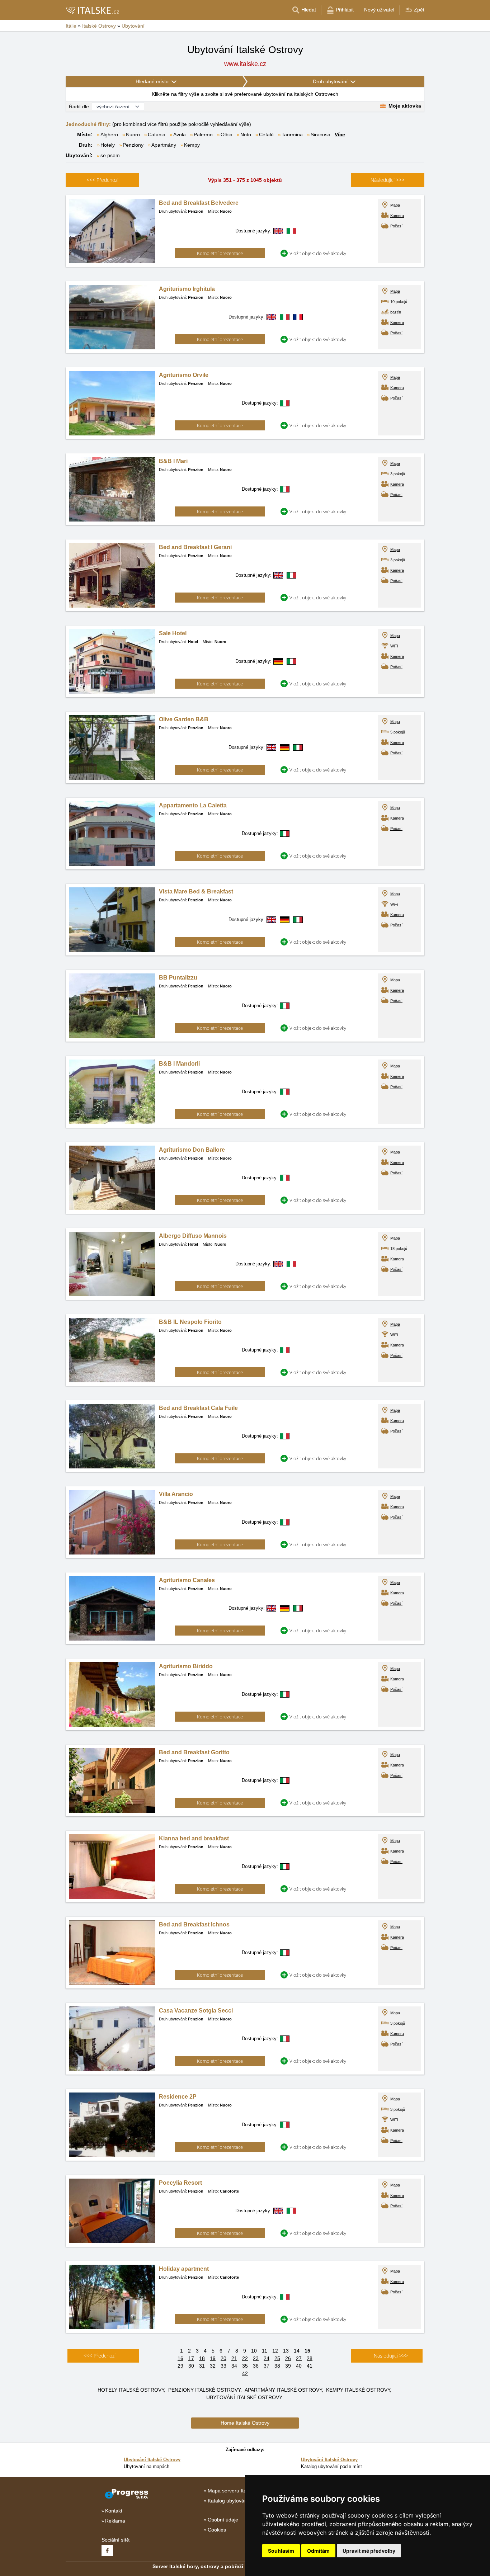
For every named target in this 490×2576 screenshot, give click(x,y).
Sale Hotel (173, 633)
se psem (110, 155)
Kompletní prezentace (220, 253)
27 (299, 2358)
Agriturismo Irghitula (187, 289)
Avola (180, 135)
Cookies (217, 2530)
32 (213, 2366)
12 (275, 2351)
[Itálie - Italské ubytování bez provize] (92, 10)
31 (202, 2366)
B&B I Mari (173, 461)
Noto (246, 135)
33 (223, 2366)
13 (286, 2351)
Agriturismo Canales (187, 1580)
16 (180, 2358)
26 (288, 2358)
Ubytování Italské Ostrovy (244, 2397)
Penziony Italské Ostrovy (204, 2390)
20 (223, 2358)
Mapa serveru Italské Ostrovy (241, 2491)
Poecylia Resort (180, 2183)
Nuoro (133, 135)
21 (234, 2358)
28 (310, 2358)
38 (277, 2366)
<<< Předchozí (100, 2356)
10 (254, 2351)
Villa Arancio (176, 1494)
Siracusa (321, 135)
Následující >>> (391, 2356)
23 (256, 2358)
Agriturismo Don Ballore (192, 1150)
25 (277, 2358)
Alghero (109, 135)
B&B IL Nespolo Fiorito (190, 1322)
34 (234, 2366)
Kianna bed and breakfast (194, 1838)
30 (191, 2366)
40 (299, 2366)
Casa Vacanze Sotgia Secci (196, 2011)
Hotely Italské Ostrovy (131, 2390)
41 (310, 2366)
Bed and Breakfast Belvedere (199, 203)
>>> (388, 180)
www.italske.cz (245, 64)
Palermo (203, 135)
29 (180, 2366)
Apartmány (164, 145)
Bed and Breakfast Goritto (194, 1752)
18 (202, 2358)
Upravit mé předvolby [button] (369, 2551)
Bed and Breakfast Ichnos (194, 1924)
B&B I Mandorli (179, 1064)
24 (267, 2358)
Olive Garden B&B (184, 719)
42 (245, 2373)
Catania (157, 135)
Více (340, 135)
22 (245, 2358)
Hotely (108, 145)
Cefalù (266, 135)
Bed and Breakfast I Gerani (195, 547)
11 (265, 2351)
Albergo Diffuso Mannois (193, 1236)
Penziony (133, 145)
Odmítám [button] (318, 2551)
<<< (102, 180)
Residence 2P (178, 2097)
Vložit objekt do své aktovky (318, 253)
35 (245, 2366)
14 (297, 2351)
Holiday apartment (184, 2269)
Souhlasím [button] (281, 2551)
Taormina (292, 135)
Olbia (227, 135)
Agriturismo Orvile (184, 375)
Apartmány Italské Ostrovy (283, 2390)
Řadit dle (79, 107)
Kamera (397, 216)
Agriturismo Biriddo (186, 1666)
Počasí (396, 226)
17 (191, 2358)
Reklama (115, 2521)
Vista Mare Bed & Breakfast (196, 891)
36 (256, 2366)
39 (288, 2366)
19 (213, 2358)
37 (267, 2366)
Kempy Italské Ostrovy (358, 2390)
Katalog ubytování (228, 2501)
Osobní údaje (223, 2520)
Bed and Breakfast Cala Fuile (198, 1408)
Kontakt (114, 2511)
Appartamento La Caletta (193, 805)
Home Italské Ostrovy (245, 2423)
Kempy (192, 145)
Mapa (395, 205)
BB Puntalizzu (178, 978)
